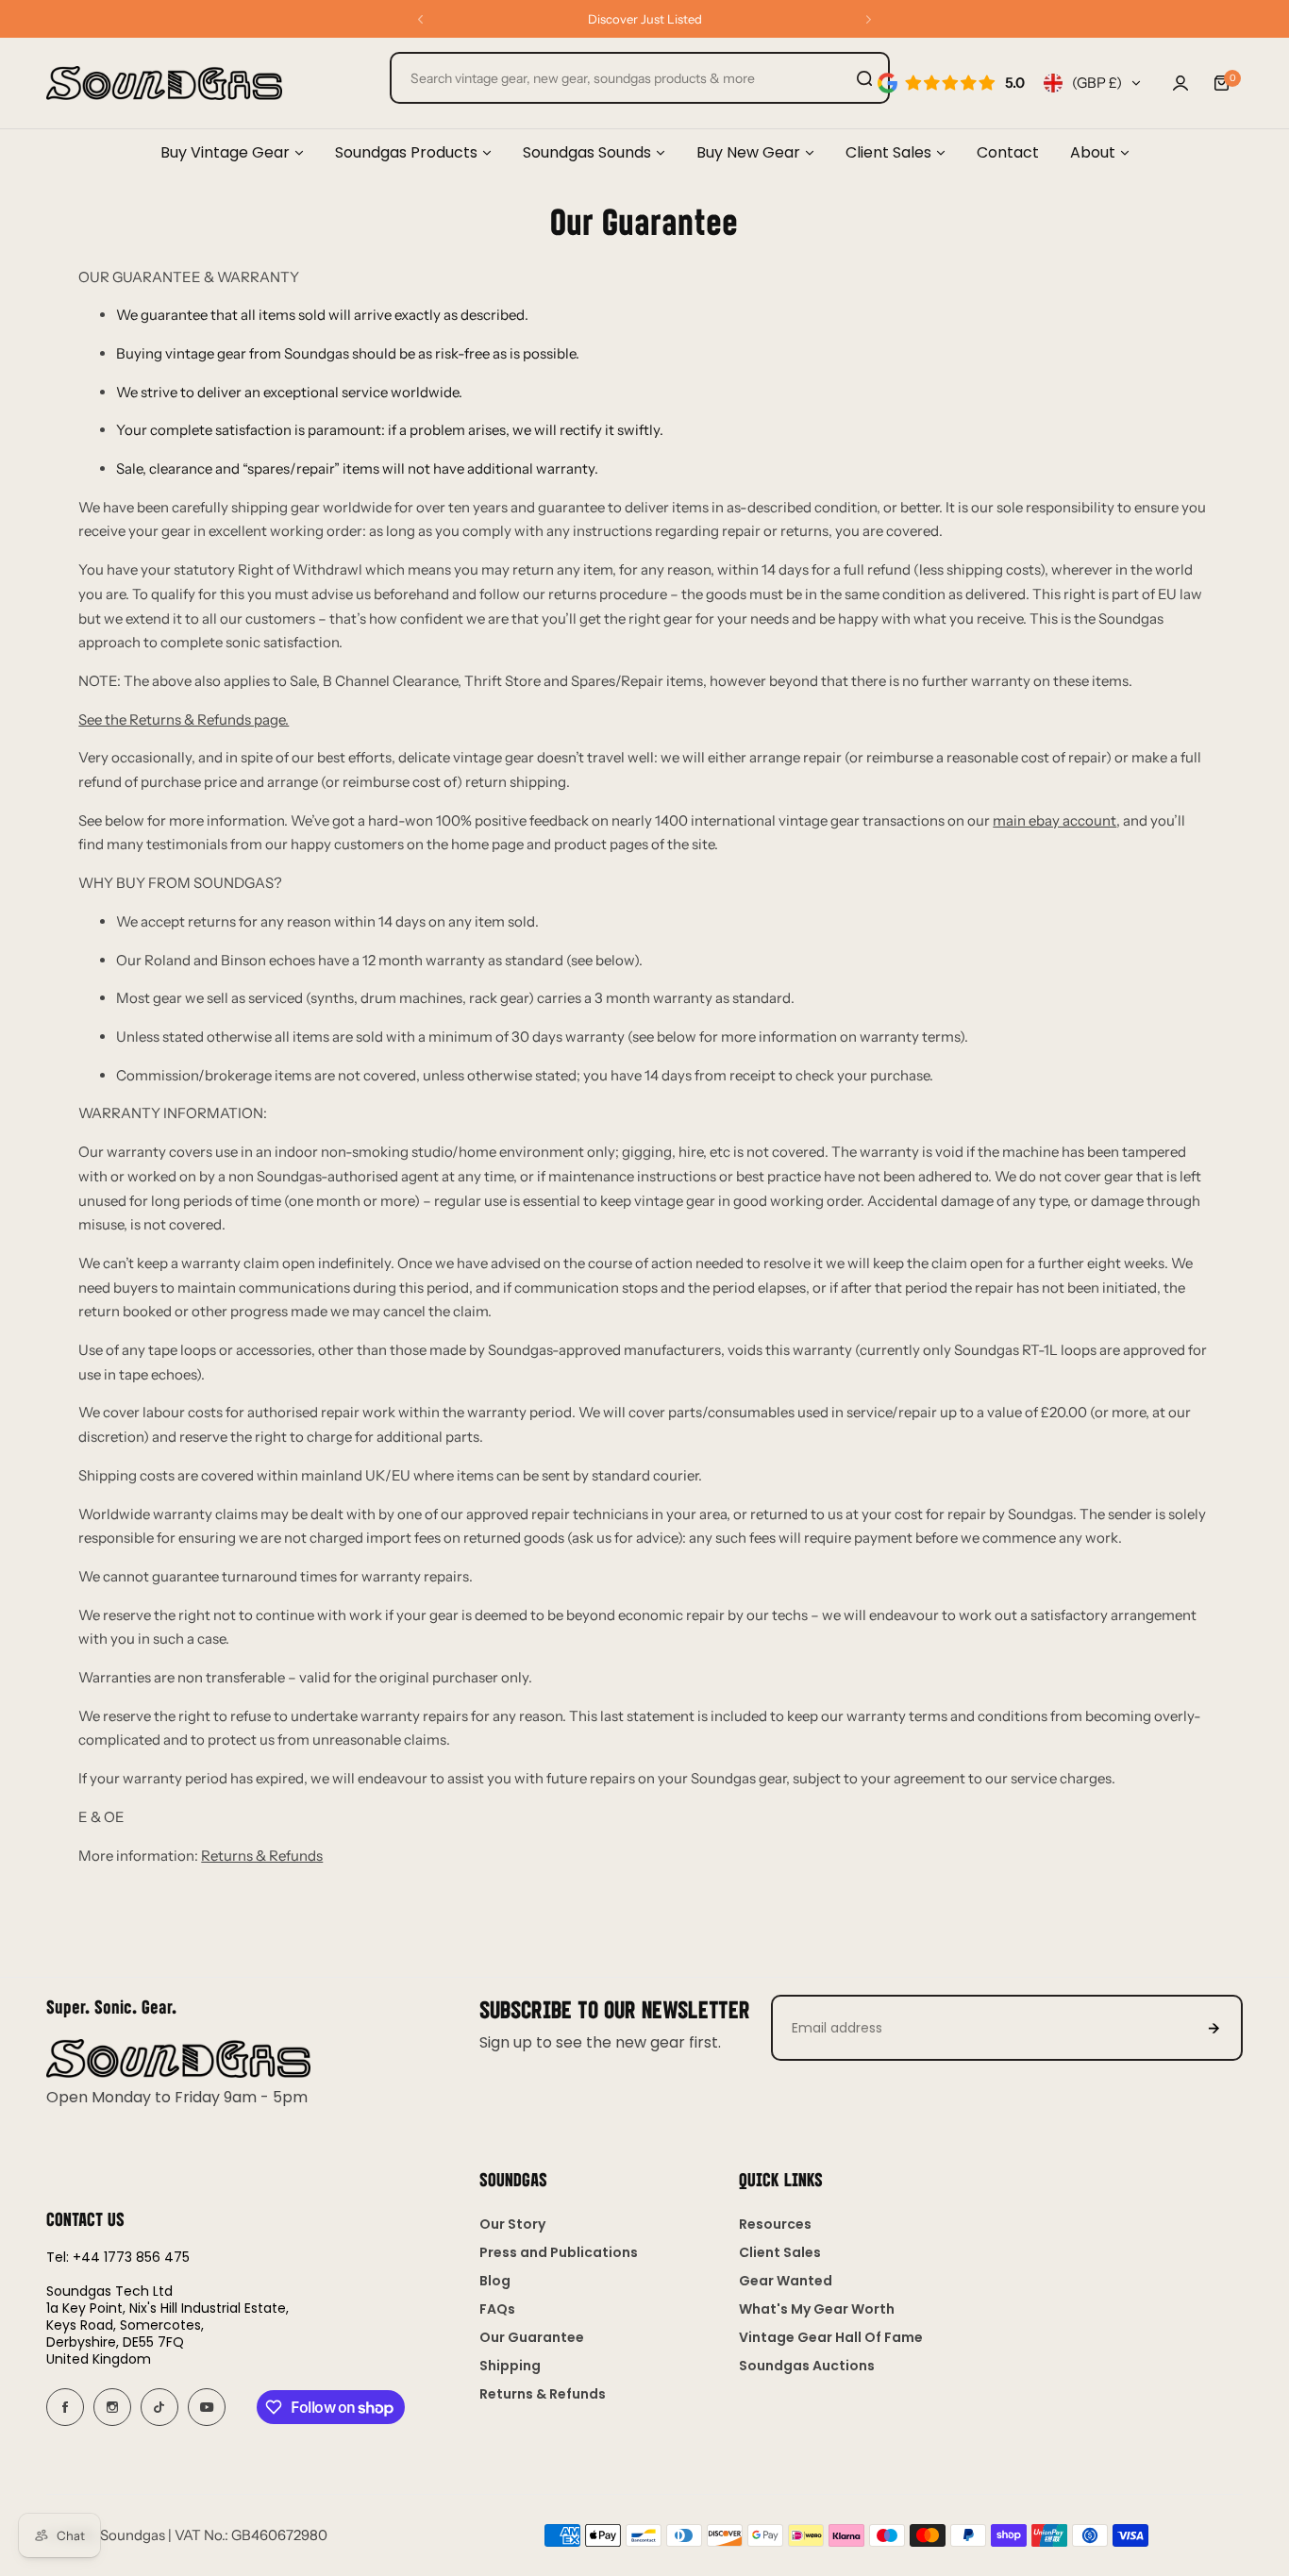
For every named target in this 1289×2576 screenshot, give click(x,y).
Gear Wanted (786, 2281)
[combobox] (640, 78)
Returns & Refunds (262, 1856)
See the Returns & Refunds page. (184, 719)
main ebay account (1055, 820)
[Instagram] (112, 2407)
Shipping (510, 2366)
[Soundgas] (164, 83)
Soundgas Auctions (807, 2366)
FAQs (497, 2309)
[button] (420, 19)
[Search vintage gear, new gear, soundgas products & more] (864, 78)
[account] (1180, 83)
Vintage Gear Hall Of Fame (831, 2337)
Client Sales (780, 2252)
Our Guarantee (532, 2337)
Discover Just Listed (645, 19)
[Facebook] (65, 2407)
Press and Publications (559, 2252)
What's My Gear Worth (817, 2309)
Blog (495, 2281)
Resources (775, 2224)
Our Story (512, 2224)
